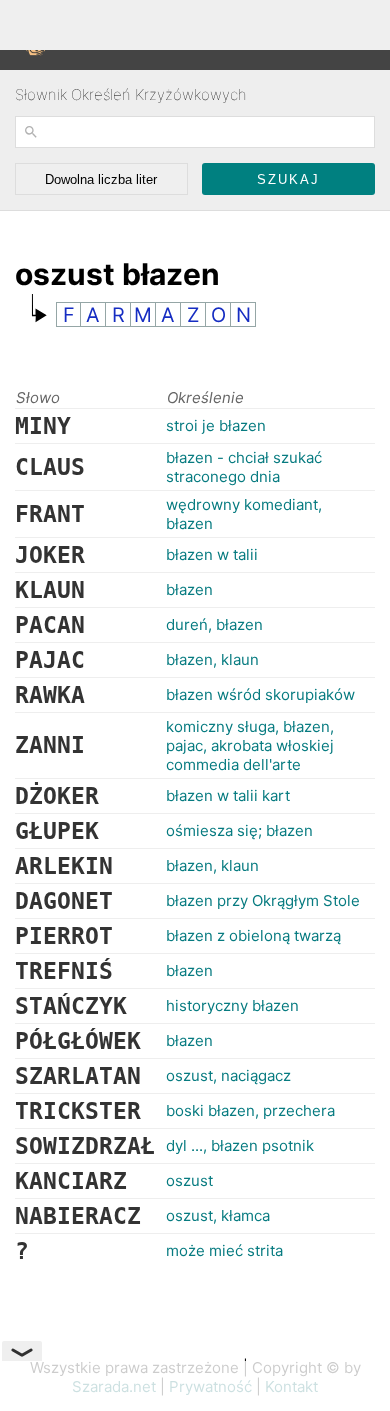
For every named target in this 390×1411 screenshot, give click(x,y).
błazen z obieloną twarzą (253, 935)
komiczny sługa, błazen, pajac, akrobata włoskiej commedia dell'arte (250, 745)
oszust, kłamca (218, 1215)
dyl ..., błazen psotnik (240, 1145)
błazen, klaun (212, 659)
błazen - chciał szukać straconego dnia (244, 467)
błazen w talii (212, 554)
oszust (189, 1180)
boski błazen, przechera (250, 1110)
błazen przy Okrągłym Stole (263, 900)
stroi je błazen (216, 425)
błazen (189, 589)
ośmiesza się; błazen (239, 830)
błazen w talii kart (228, 795)
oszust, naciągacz (228, 1075)
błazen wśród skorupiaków (260, 694)
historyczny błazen (232, 1005)
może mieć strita (224, 1250)
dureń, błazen (214, 624)
